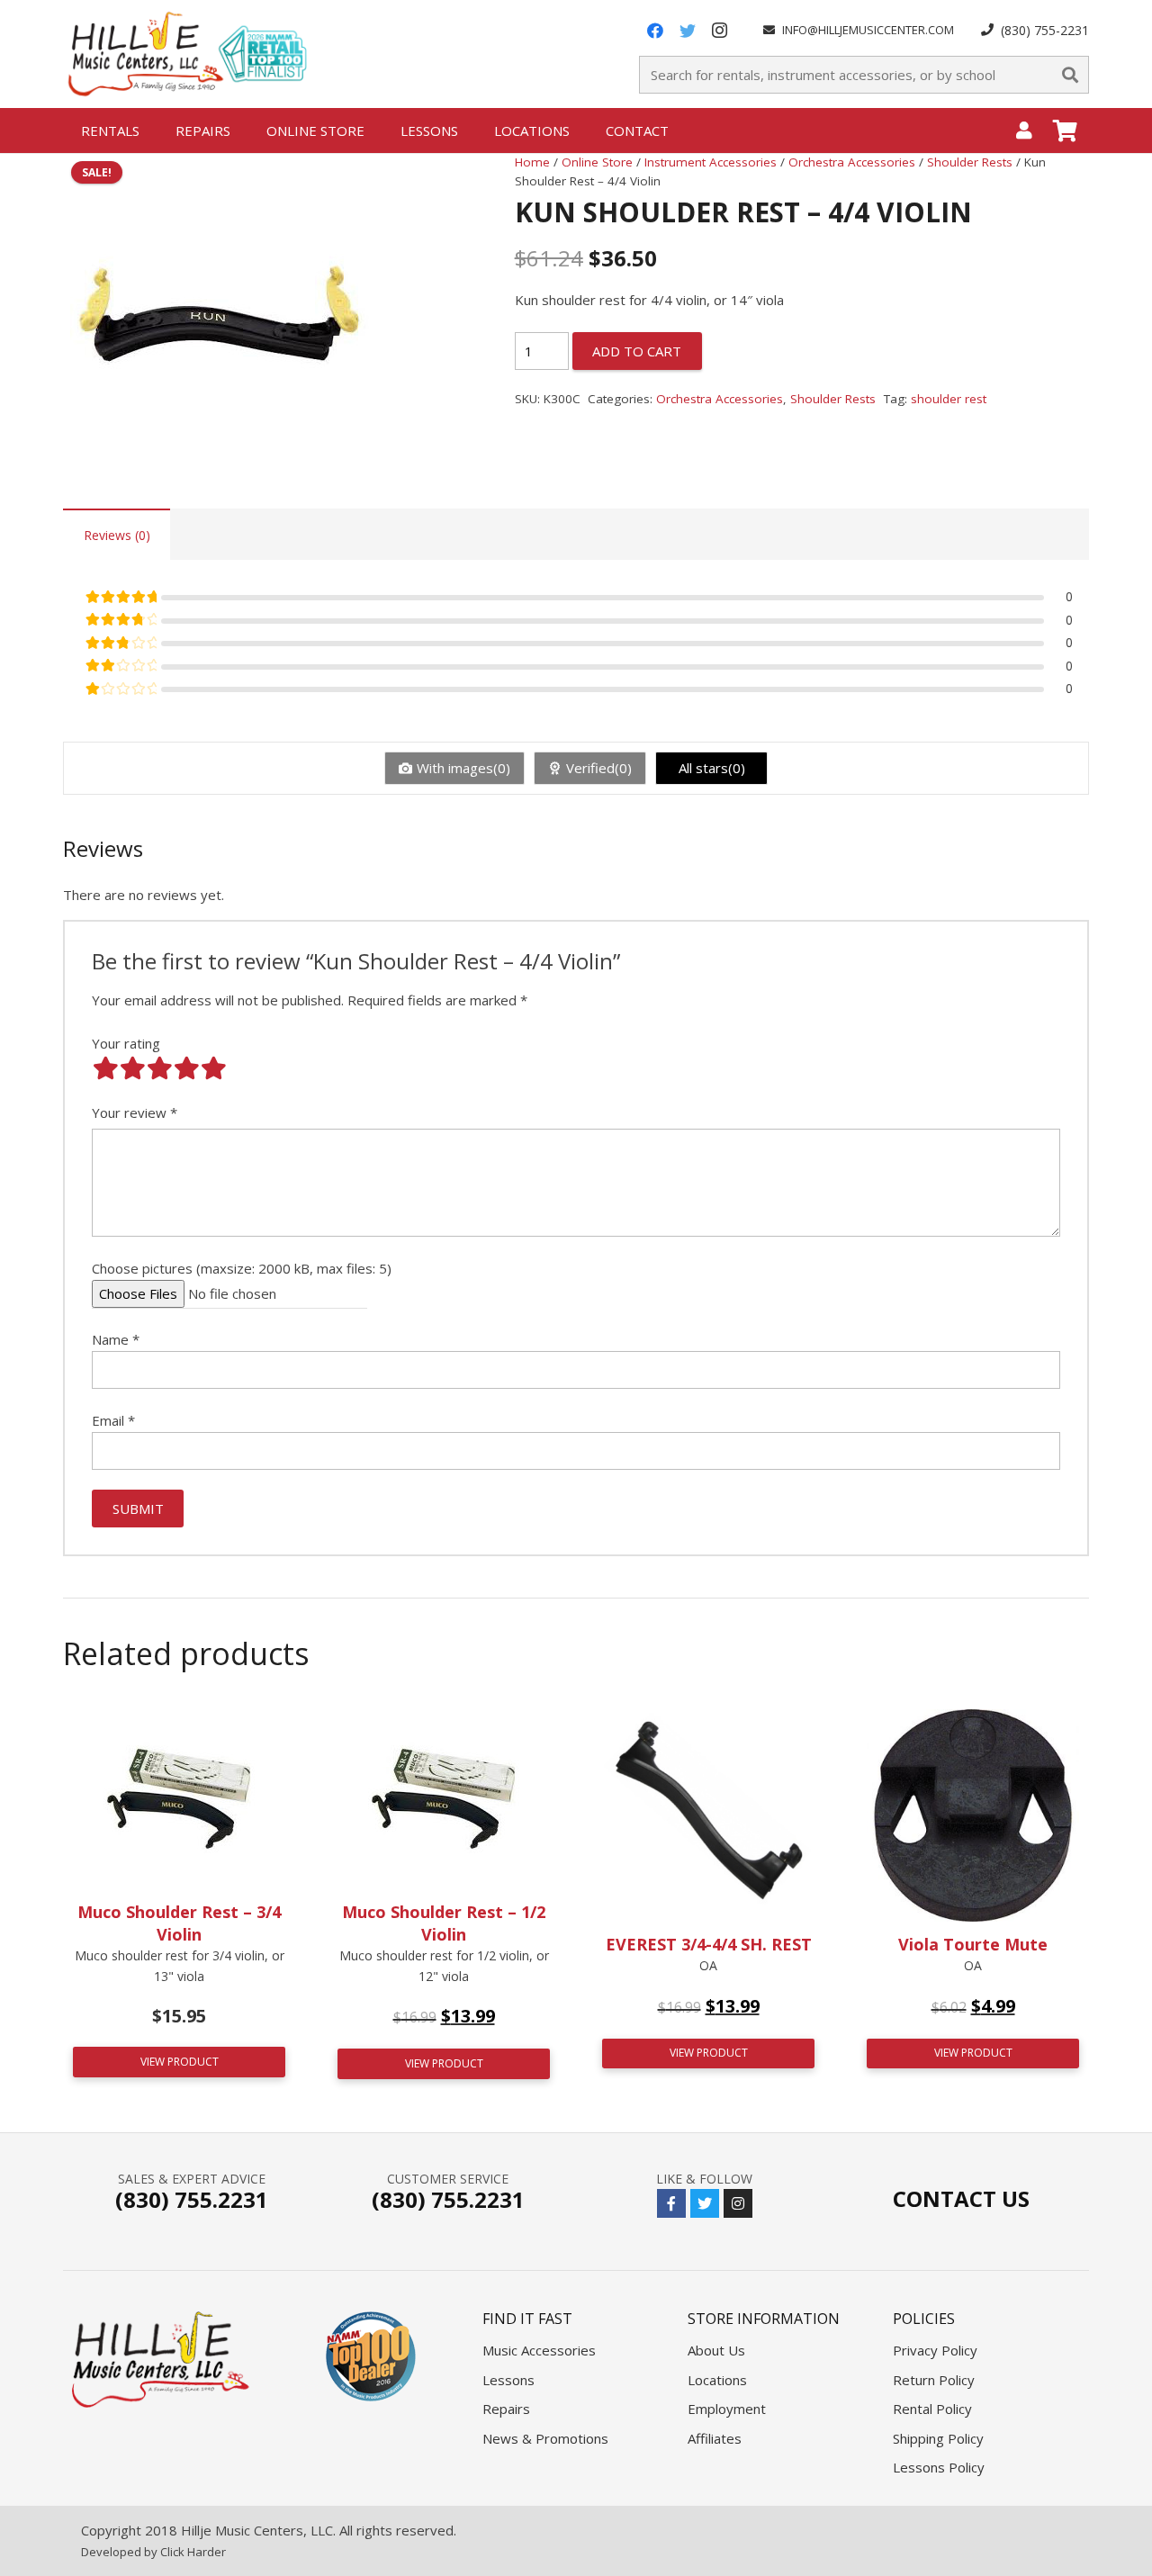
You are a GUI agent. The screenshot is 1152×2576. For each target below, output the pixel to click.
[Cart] (1065, 131)
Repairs (506, 2409)
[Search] (1070, 75)
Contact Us (961, 2198)
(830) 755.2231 (192, 2199)
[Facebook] (655, 31)
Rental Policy (932, 2409)
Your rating (126, 1043)
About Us (716, 2350)
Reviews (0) (117, 535)
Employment (727, 2409)
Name (116, 1339)
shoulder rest (949, 399)
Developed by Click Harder (153, 2552)
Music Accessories (539, 2350)
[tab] (117, 534)
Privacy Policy (935, 2350)
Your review (135, 1112)
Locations (717, 2380)
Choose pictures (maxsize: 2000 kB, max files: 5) (242, 1268)
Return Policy (934, 2380)
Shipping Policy (938, 2438)
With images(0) (463, 768)
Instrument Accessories (711, 162)
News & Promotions (545, 2438)
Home (532, 162)
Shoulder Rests (970, 162)
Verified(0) (599, 768)
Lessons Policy (939, 2467)
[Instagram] (720, 31)
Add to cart (637, 351)
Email (113, 1420)
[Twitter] (688, 31)
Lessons (508, 2380)
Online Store (597, 162)
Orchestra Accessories (852, 162)
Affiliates (715, 2438)
